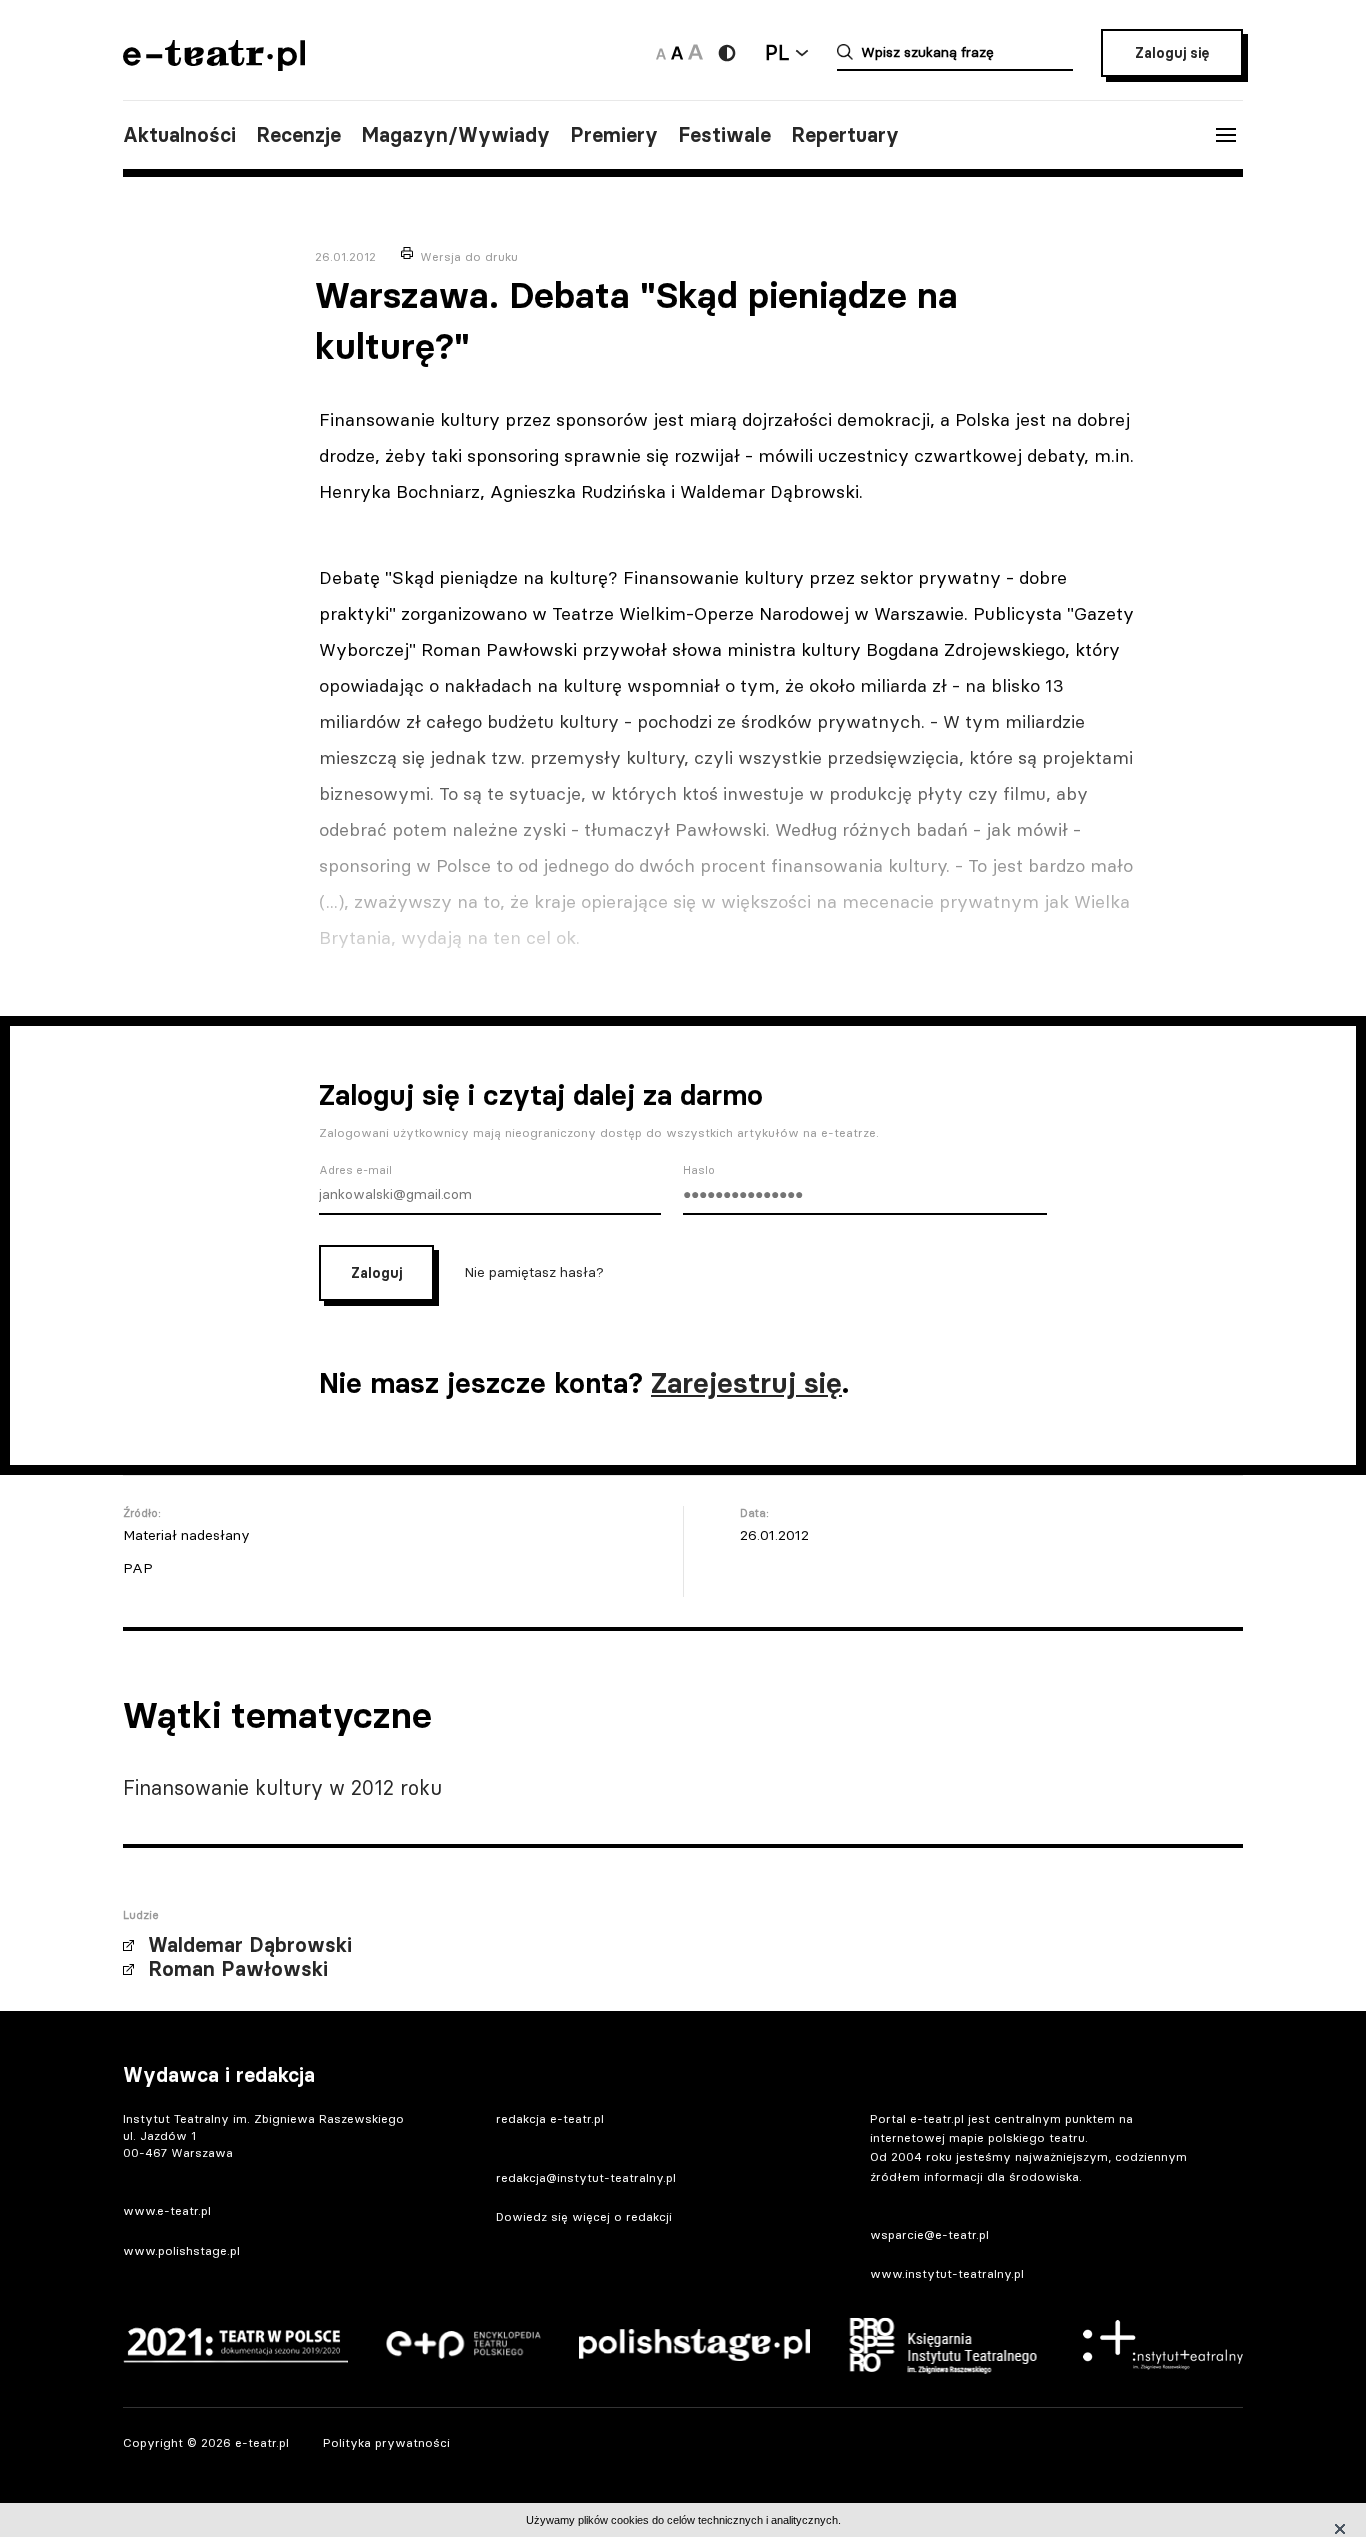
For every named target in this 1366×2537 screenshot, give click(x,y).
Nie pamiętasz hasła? (534, 1271)
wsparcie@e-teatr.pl (929, 2234)
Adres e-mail (355, 1170)
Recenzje (298, 135)
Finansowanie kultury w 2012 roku (282, 1787)
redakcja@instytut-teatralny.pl (586, 2177)
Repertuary (845, 135)
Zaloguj (376, 1273)
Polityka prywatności (386, 2442)
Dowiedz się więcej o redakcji (584, 2216)
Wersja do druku (469, 256)
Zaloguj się (1172, 53)
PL (777, 52)
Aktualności (179, 135)
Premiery (614, 135)
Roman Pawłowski (238, 1969)
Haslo (699, 1170)
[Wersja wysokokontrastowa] (727, 53)
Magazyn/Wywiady (455, 135)
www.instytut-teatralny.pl (947, 2273)
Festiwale (724, 135)
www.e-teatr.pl (167, 2210)
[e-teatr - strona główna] (214, 64)
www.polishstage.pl (181, 2250)
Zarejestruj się (746, 1383)
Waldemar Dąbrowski (250, 1945)
